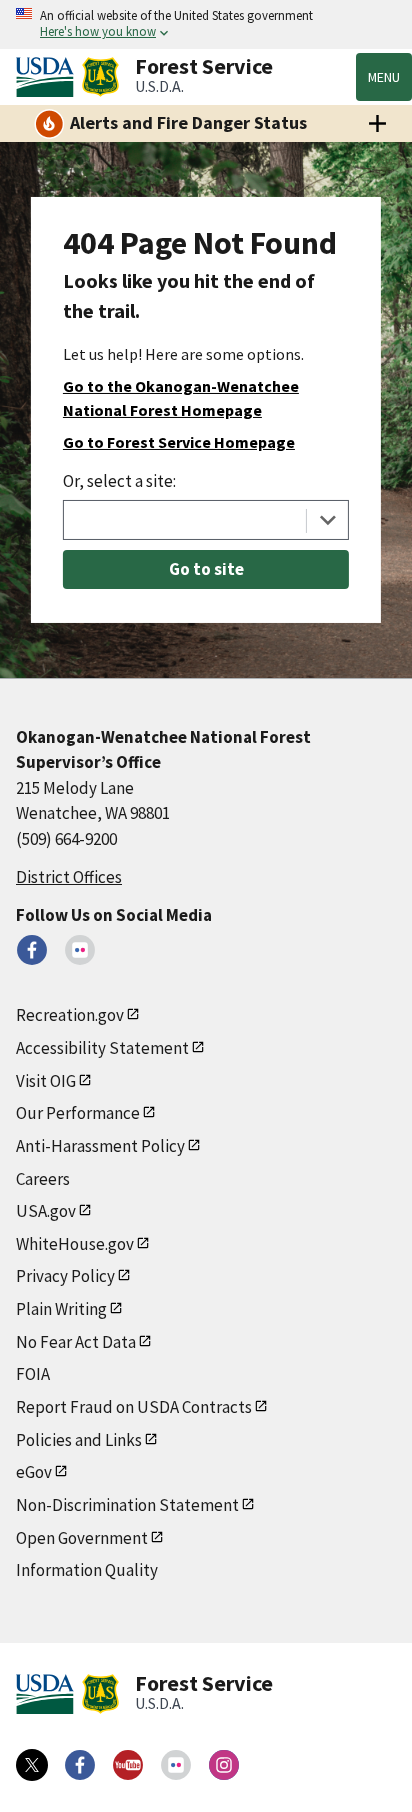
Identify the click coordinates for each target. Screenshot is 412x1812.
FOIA (33, 1374)
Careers (43, 1179)
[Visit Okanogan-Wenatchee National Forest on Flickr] (80, 950)
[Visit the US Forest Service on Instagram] (224, 1765)
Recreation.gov (70, 1015)
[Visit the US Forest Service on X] (32, 1765)
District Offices (69, 877)
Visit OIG (46, 1081)
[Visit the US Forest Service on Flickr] (176, 1765)
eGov (34, 1472)
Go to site (206, 569)
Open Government (82, 1538)
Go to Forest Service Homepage (179, 442)
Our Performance (78, 1113)
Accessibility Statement (102, 1048)
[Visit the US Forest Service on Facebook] (80, 1765)
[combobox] (206, 520)
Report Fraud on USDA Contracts (134, 1407)
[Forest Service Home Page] (100, 77)
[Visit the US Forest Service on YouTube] (128, 1765)
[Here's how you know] (206, 24)
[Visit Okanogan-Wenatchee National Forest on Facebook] (32, 950)
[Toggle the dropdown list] (327, 520)
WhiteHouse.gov (75, 1244)
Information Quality (87, 1570)
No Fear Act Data (76, 1342)
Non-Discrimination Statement (127, 1505)
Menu (384, 77)
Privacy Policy (65, 1276)
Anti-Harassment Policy (100, 1146)
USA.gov (46, 1211)
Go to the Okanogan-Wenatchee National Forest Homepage (181, 398)
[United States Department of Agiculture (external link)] (49, 77)
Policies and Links (79, 1440)
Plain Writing (61, 1309)
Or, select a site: (119, 481)
